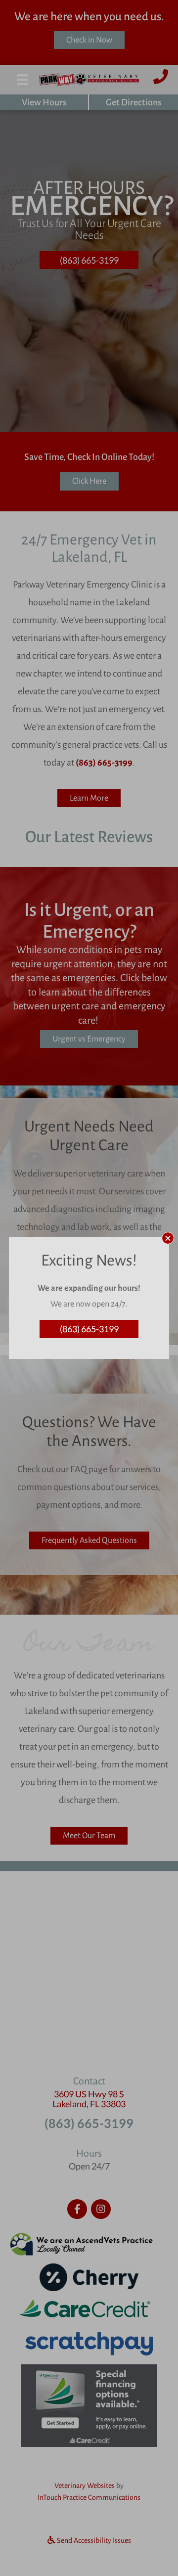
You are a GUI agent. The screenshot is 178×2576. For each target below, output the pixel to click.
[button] (168, 1238)
